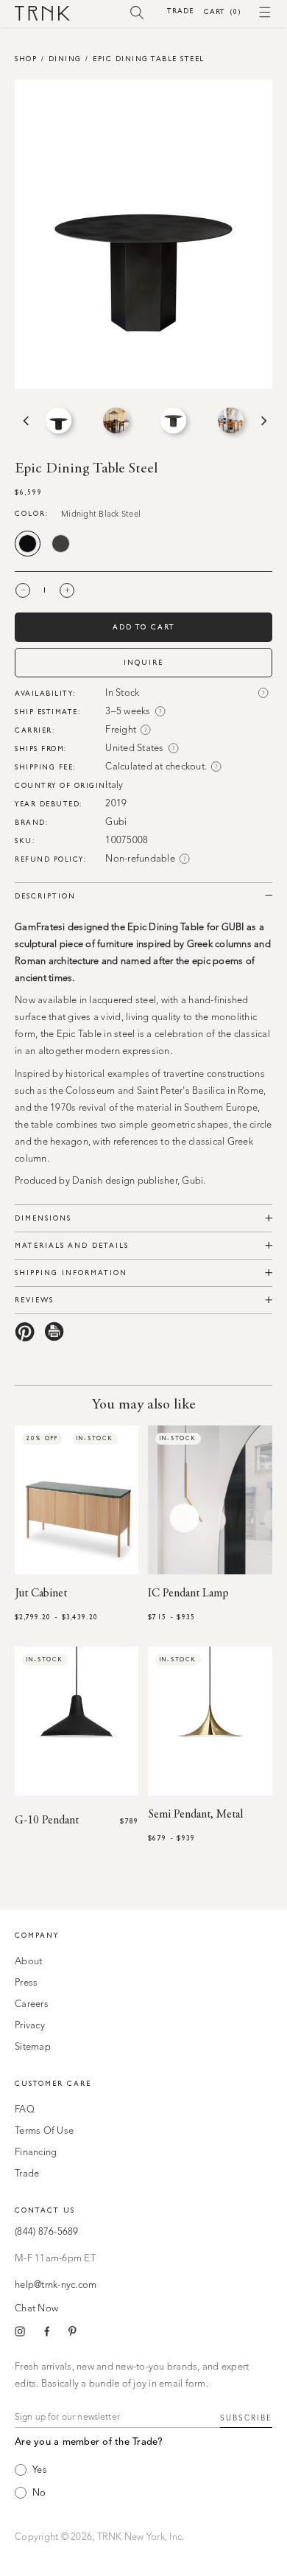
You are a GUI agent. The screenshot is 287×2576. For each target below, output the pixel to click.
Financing (36, 2153)
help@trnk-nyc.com (56, 2285)
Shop (26, 59)
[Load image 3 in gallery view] (173, 420)
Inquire (143, 662)
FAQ (25, 2110)
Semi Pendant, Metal (195, 1815)
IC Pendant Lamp (188, 1594)
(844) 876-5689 (47, 2232)
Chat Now (36, 2309)
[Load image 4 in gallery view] (231, 420)
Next (263, 421)
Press (26, 1983)
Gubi (116, 822)
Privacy (30, 2026)
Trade (180, 11)
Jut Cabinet (41, 1594)
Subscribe (246, 2418)
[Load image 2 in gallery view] (116, 420)
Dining (65, 59)
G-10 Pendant (47, 1821)
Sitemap (33, 2047)
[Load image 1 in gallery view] (59, 420)
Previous (24, 421)
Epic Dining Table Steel (149, 59)
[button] (137, 12)
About (28, 1962)
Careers (32, 2004)
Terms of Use (44, 2131)
